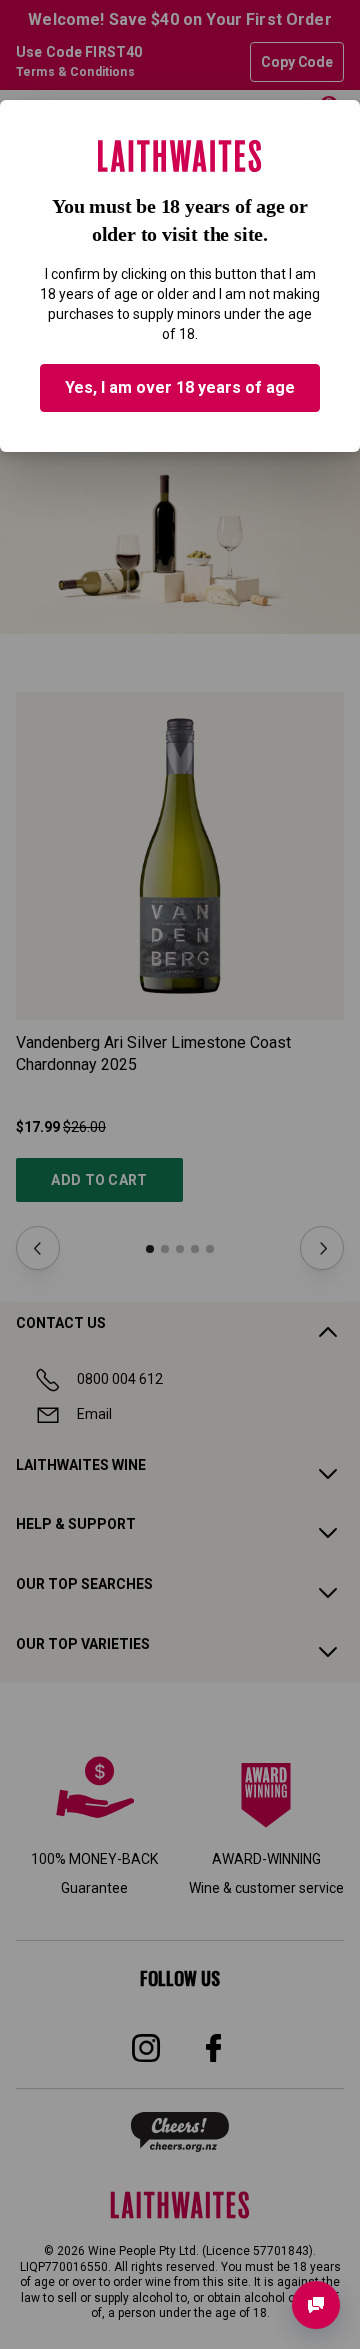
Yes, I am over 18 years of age (180, 387)
